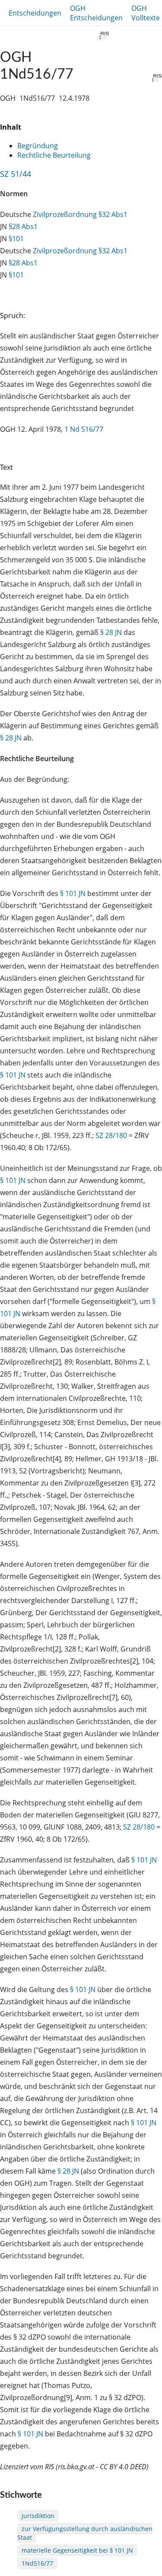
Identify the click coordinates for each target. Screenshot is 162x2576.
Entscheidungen (35, 13)
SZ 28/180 (111, 1135)
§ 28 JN (111, 632)
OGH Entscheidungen (96, 13)
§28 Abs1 (23, 226)
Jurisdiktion (38, 2516)
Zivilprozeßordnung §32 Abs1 (80, 214)
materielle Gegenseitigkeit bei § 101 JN (77, 2550)
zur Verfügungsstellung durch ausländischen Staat (85, 2533)
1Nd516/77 (37, 2563)
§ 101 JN (73, 893)
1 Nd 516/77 (84, 429)
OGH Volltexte (146, 13)
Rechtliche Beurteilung (54, 155)
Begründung (38, 146)
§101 (16, 239)
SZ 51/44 (16, 174)
